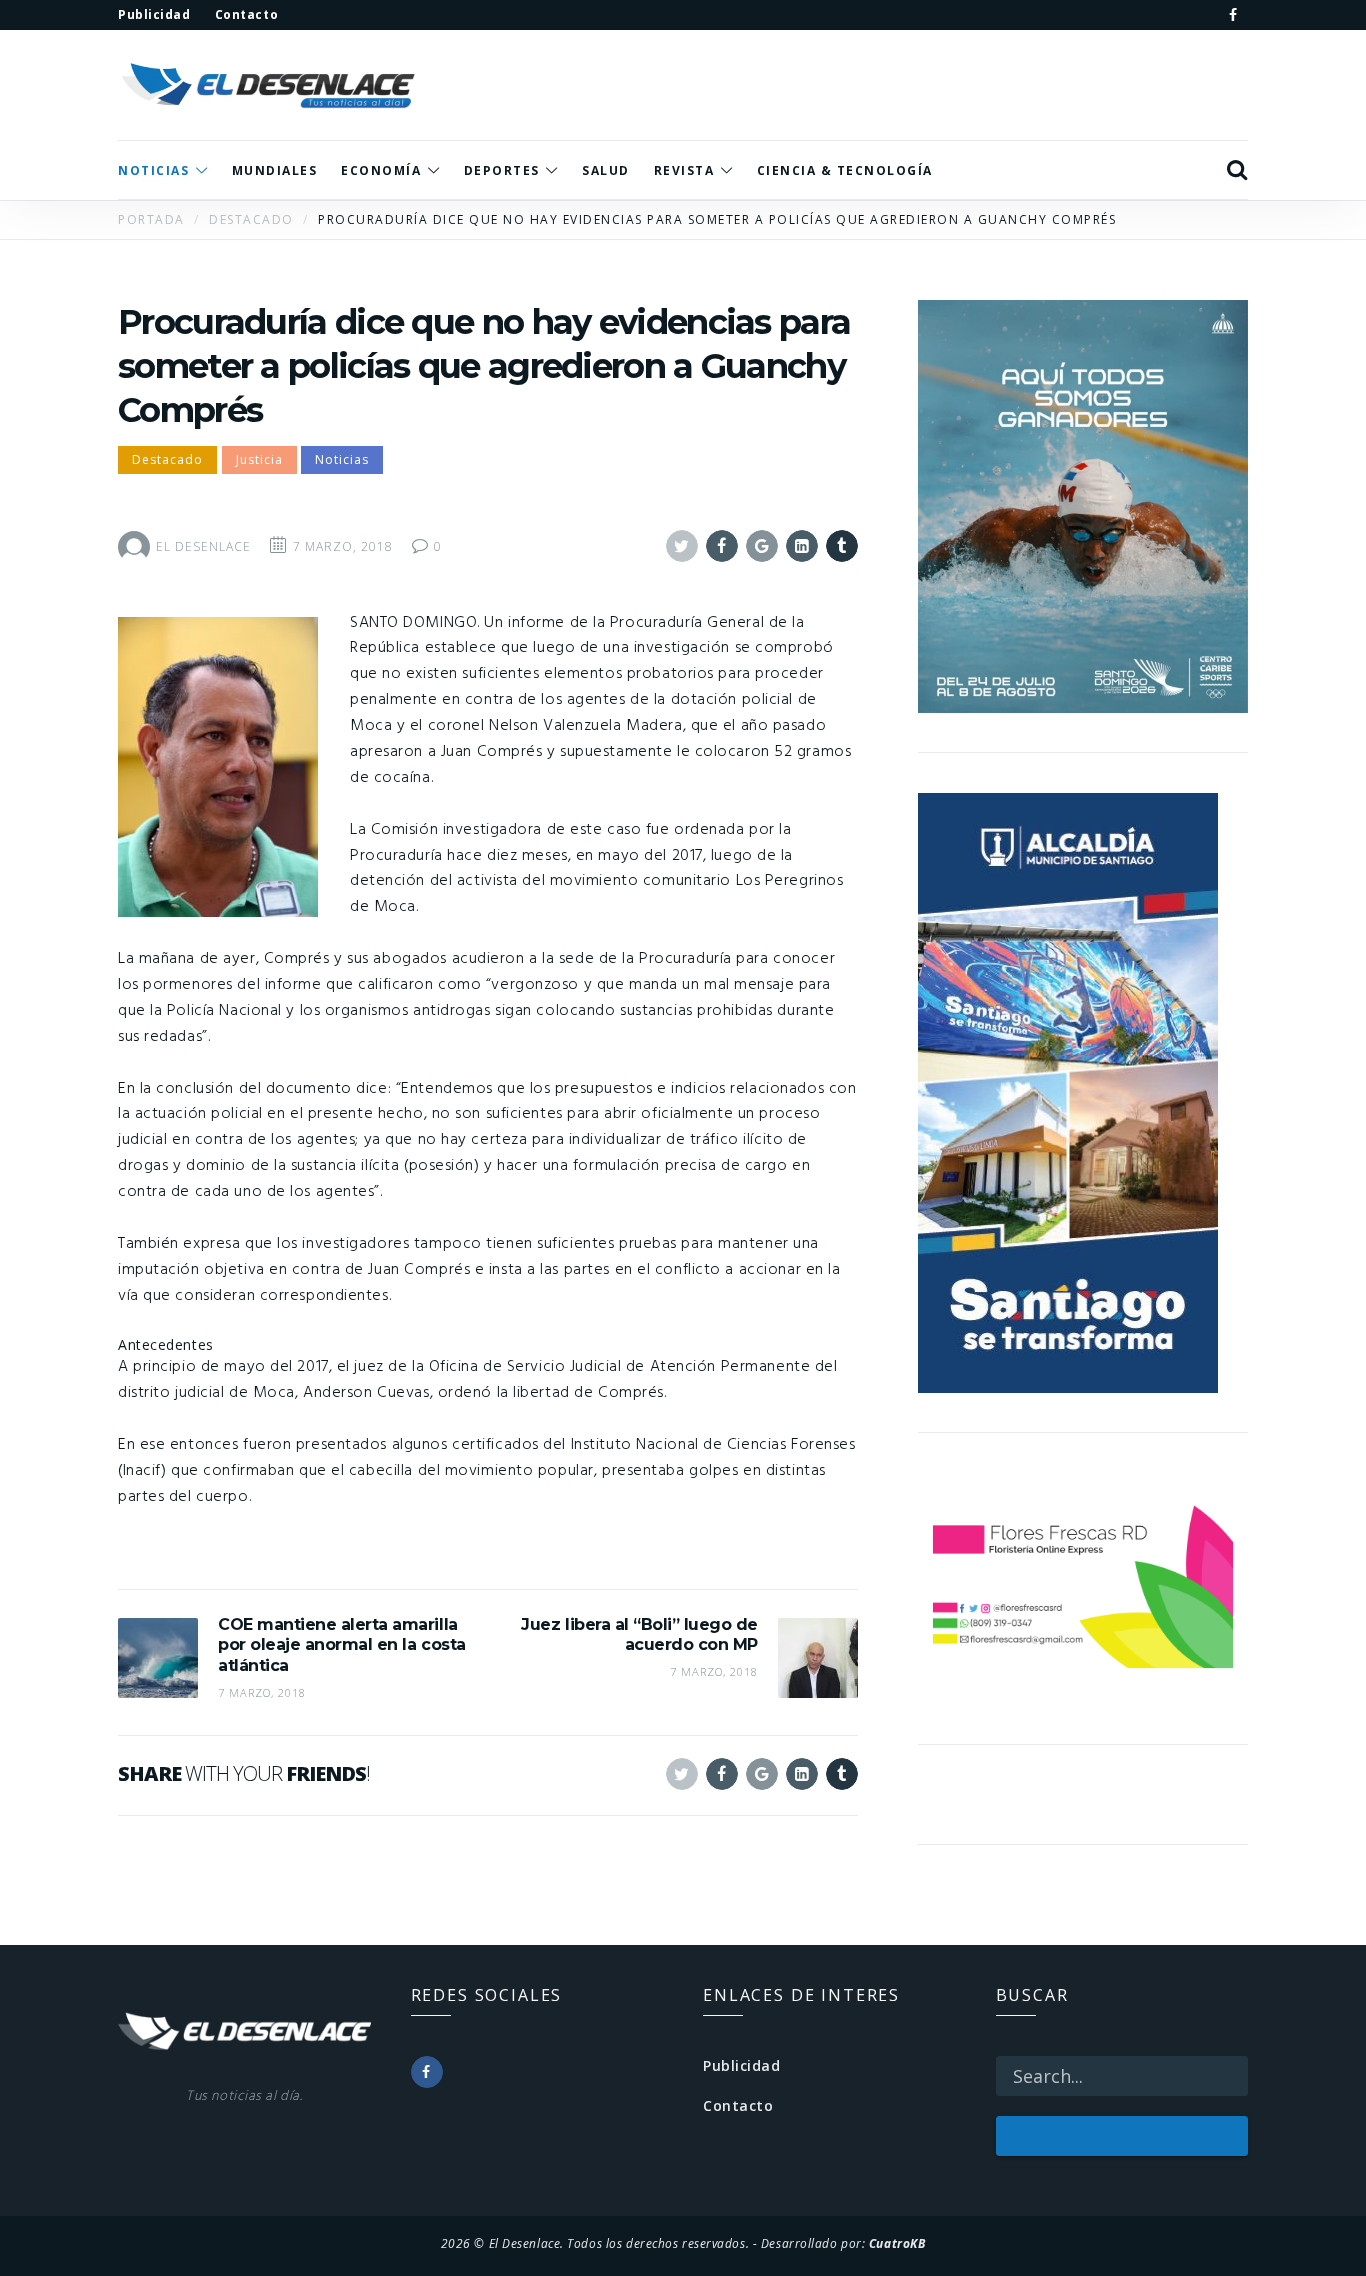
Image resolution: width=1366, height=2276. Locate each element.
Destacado (167, 459)
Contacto (738, 2105)
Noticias (342, 459)
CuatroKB (897, 2243)
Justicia (259, 459)
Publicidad (742, 2065)
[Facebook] (1233, 15)
